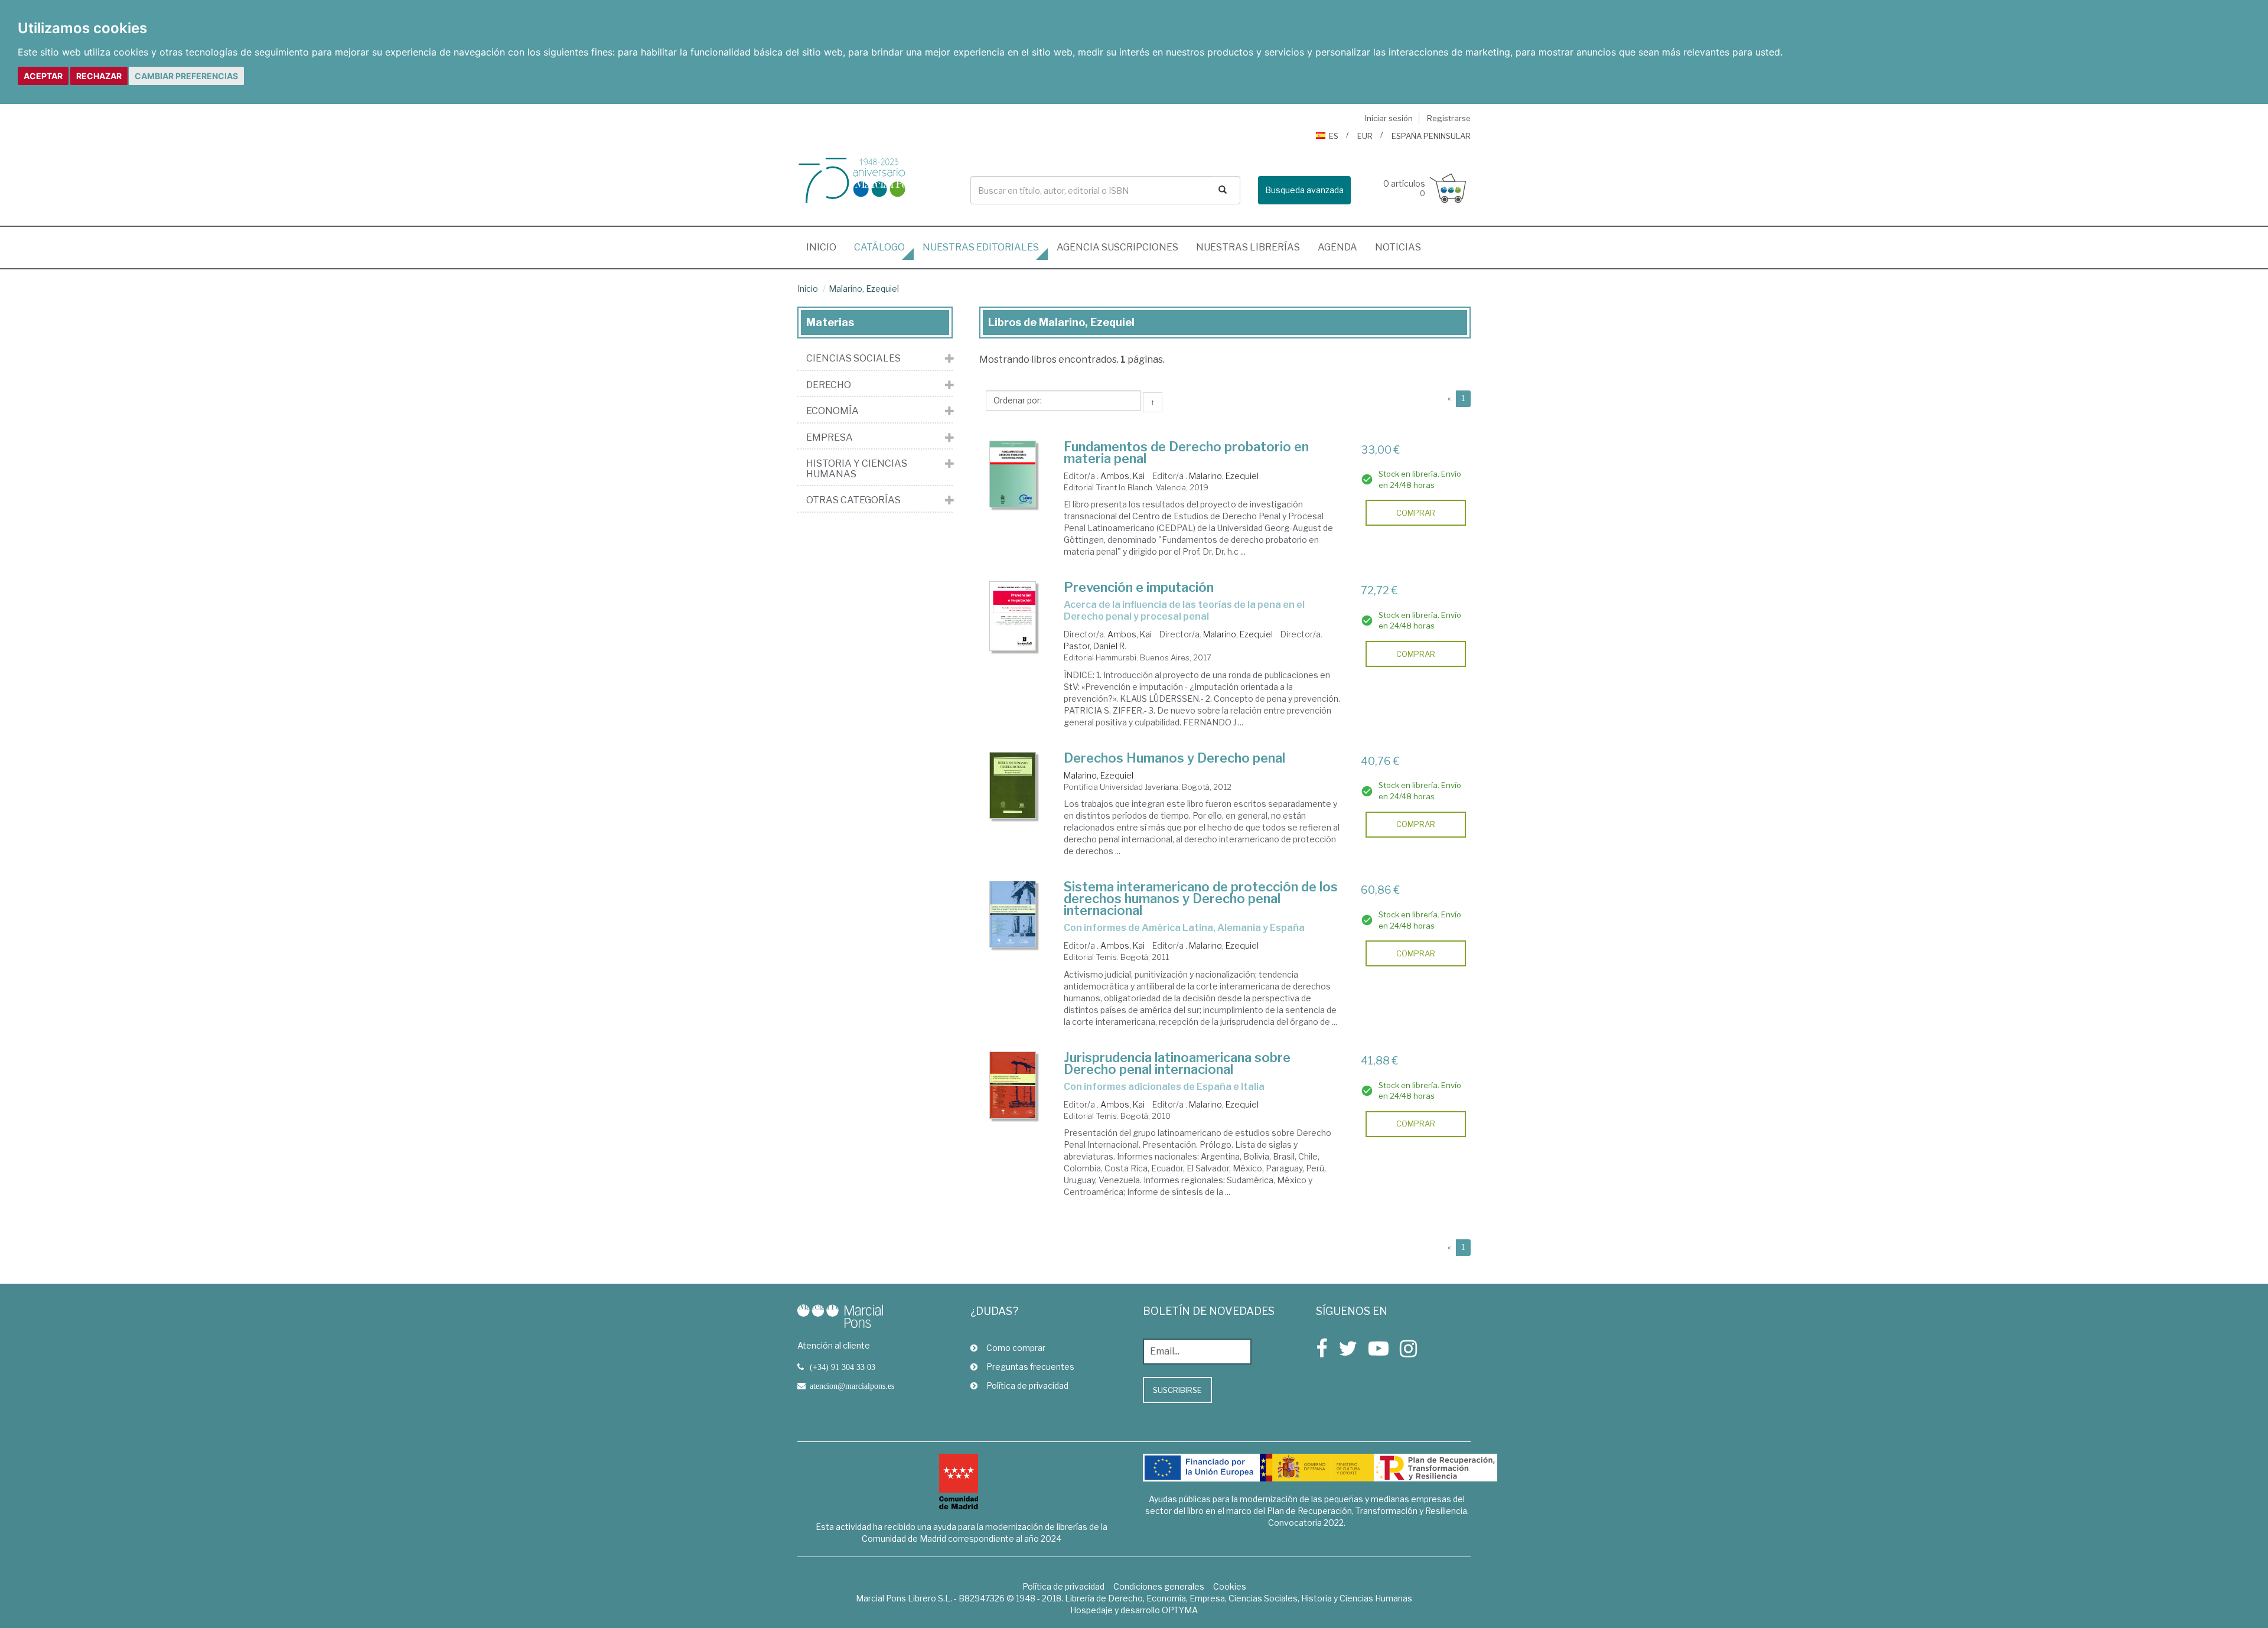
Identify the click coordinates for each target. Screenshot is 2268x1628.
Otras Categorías (853, 500)
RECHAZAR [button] (99, 76)
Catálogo (879, 247)
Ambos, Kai (1122, 476)
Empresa (830, 438)
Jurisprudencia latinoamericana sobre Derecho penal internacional (1177, 1063)
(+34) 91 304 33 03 (843, 1367)
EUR (1365, 136)
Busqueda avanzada (1304, 190)
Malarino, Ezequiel (864, 289)
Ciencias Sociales (853, 359)
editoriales (981, 247)
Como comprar (1016, 1348)
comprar (1416, 513)
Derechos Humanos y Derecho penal (1174, 758)
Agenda (1337, 247)
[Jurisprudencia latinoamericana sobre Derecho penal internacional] (1013, 1085)
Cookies (1230, 1586)
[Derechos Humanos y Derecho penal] (1013, 786)
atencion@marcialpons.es (852, 1386)
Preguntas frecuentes (1030, 1367)
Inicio (826, 247)
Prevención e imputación (1139, 587)
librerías (1248, 247)
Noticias (1398, 247)
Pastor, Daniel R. (1095, 646)
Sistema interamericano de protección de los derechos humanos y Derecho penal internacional (1201, 898)
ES (1334, 136)
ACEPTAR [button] (43, 76)
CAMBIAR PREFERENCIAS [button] (186, 76)
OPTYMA (1180, 1610)
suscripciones (1117, 247)
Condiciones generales (1159, 1586)
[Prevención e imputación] (1013, 616)
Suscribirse (1177, 1390)
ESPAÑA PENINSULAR (1431, 136)
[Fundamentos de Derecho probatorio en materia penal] (1013, 474)
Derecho (829, 385)
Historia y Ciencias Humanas (857, 469)
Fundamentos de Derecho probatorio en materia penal (1186, 452)
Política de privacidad (1027, 1386)
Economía (832, 411)
